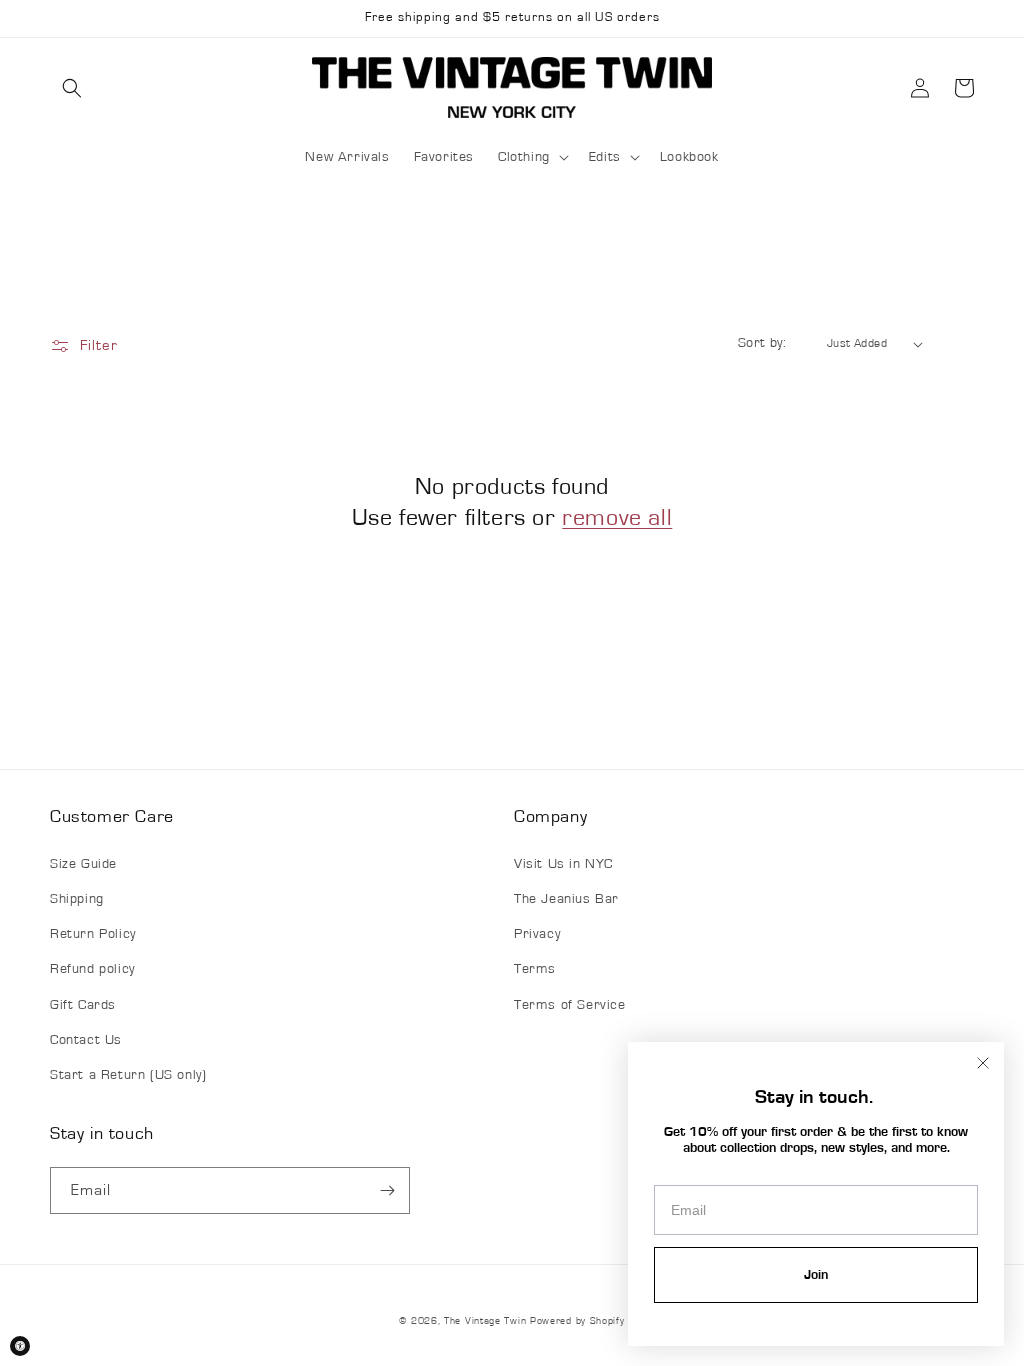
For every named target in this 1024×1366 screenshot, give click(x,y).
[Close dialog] (983, 1063)
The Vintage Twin (485, 1321)
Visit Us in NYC (563, 864)
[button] (72, 88)
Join (816, 1275)
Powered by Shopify (577, 1321)
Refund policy (92, 969)
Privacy (537, 934)
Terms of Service (570, 1005)
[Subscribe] (387, 1190)
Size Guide (83, 864)
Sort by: (762, 343)
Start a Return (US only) (128, 1075)
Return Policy (93, 934)
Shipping (77, 899)
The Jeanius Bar (566, 899)
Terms (535, 969)
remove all (617, 518)
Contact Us (86, 1040)
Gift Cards (83, 1005)
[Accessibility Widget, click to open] (20, 1346)
